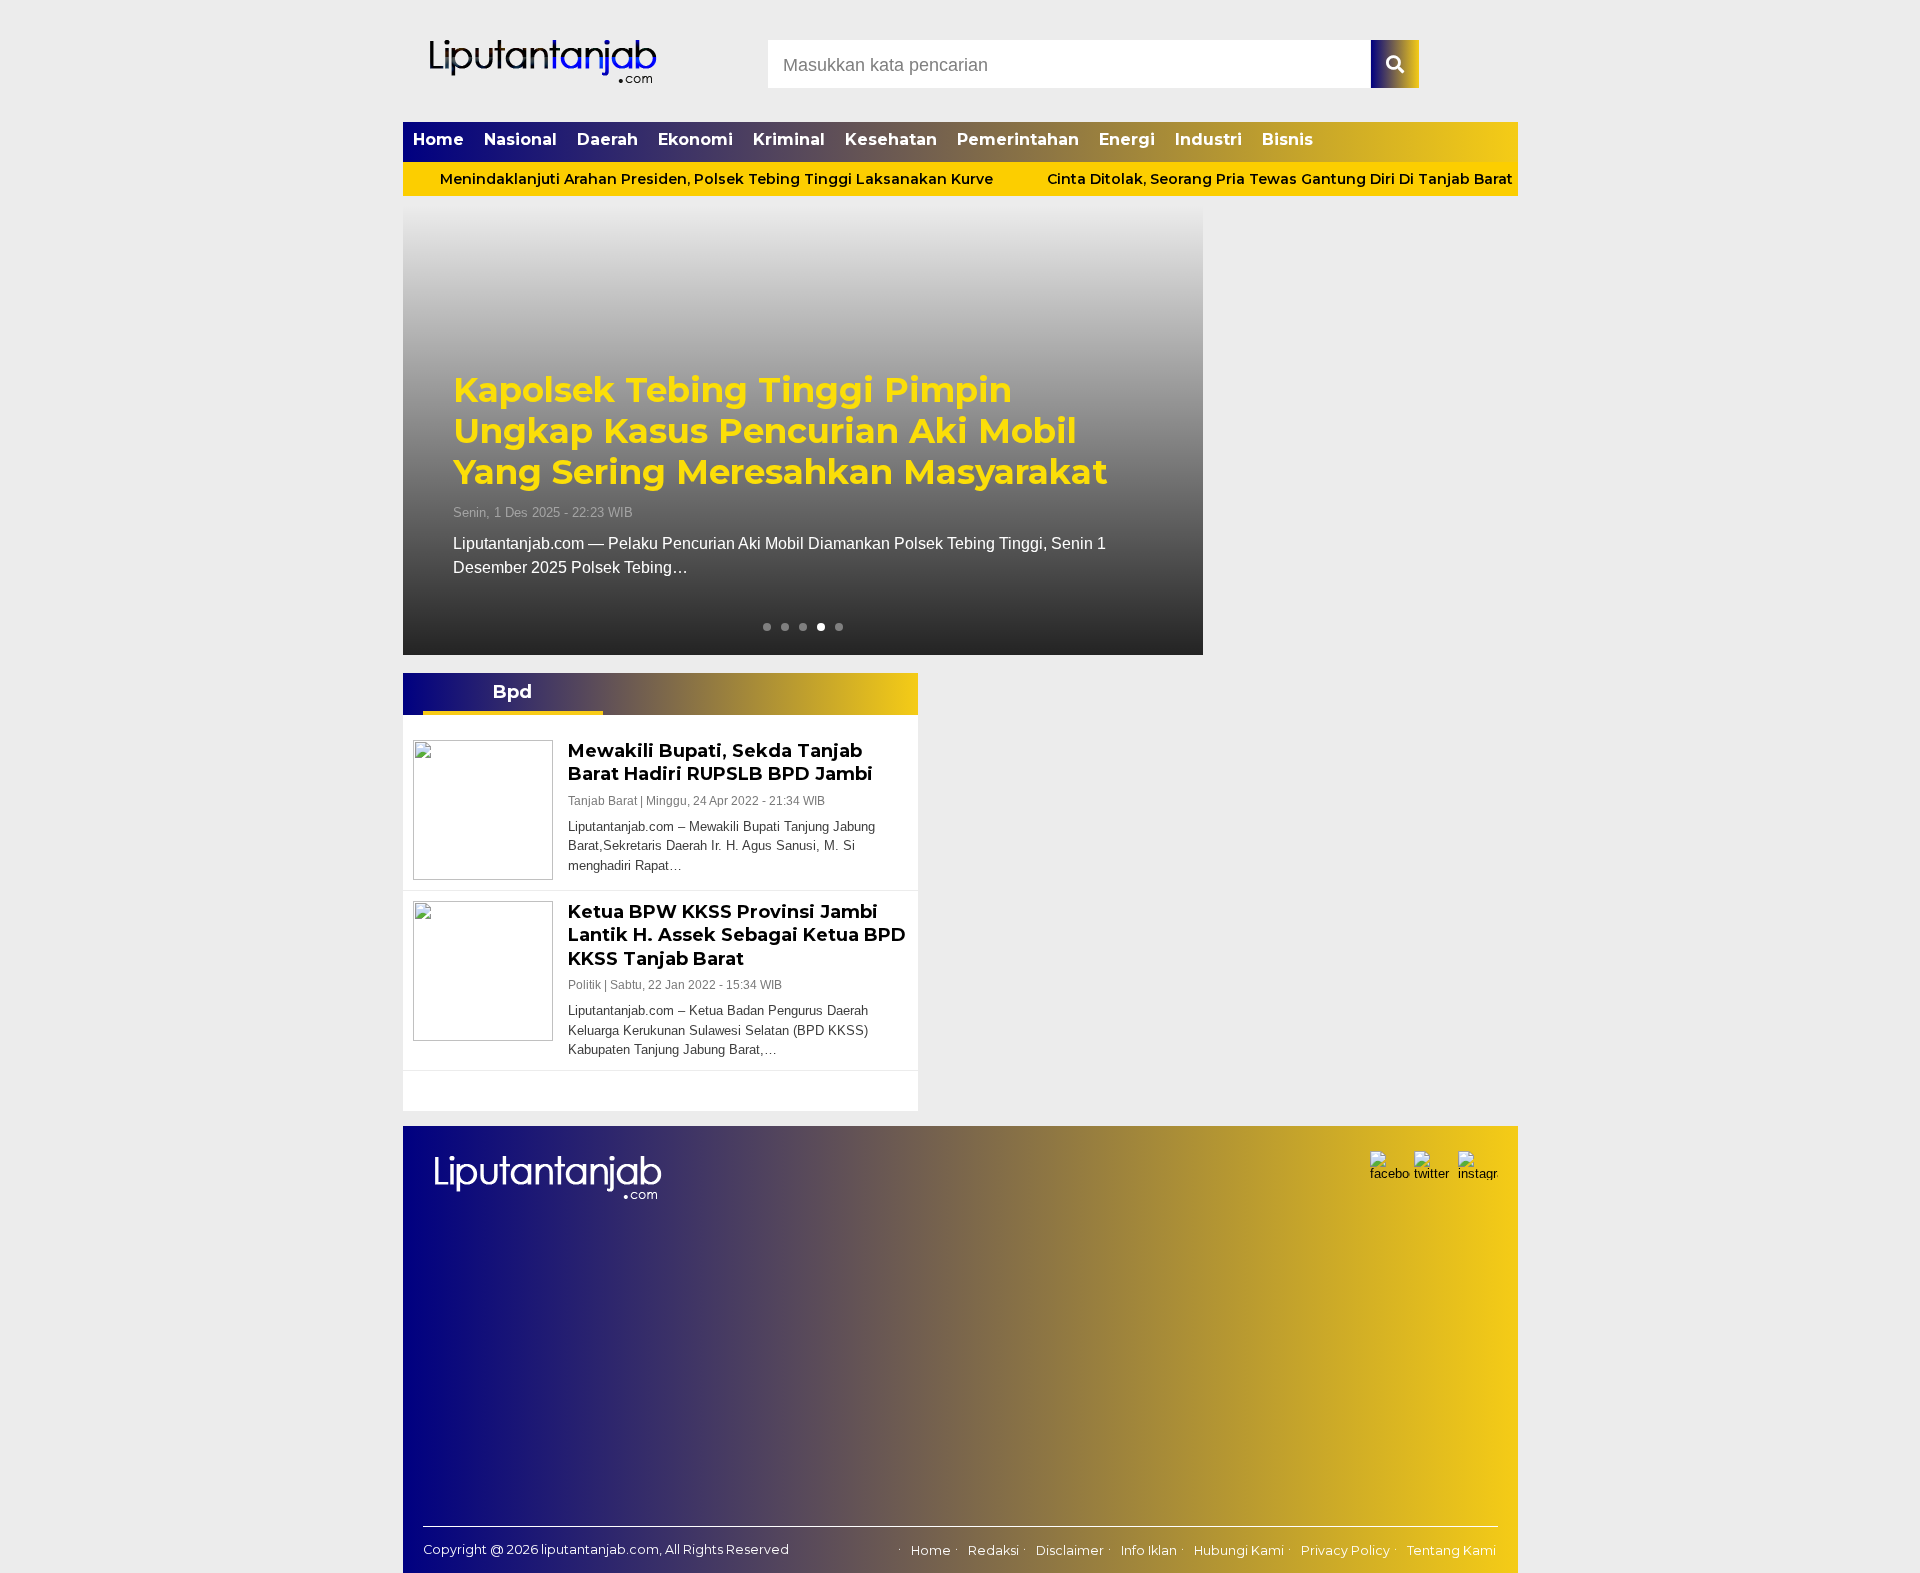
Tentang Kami (1451, 1550)
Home (438, 139)
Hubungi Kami (1239, 1550)
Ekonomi (695, 139)
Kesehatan (891, 139)
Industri (1208, 139)
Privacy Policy (1345, 1550)
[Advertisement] (960, 1376)
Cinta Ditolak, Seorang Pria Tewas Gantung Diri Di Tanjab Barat (1215, 179)
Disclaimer (1070, 1550)
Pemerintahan (1018, 139)
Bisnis (1287, 139)
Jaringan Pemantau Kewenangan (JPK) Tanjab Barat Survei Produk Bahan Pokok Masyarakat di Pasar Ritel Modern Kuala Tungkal (799, 410)
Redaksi (993, 1550)
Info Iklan (1149, 1550)
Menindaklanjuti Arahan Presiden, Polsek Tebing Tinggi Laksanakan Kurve (651, 179)
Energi (1127, 139)
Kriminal (789, 139)
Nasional (520, 139)
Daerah (607, 139)
